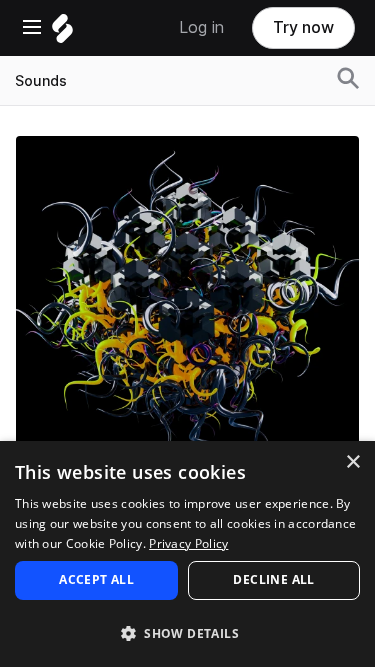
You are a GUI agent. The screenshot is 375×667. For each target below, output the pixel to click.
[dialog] (187, 554)
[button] (187, 632)
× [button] (352, 462)
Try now (303, 27)
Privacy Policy (188, 543)
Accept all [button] (96, 579)
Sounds (41, 81)
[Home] (62, 33)
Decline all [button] (273, 579)
